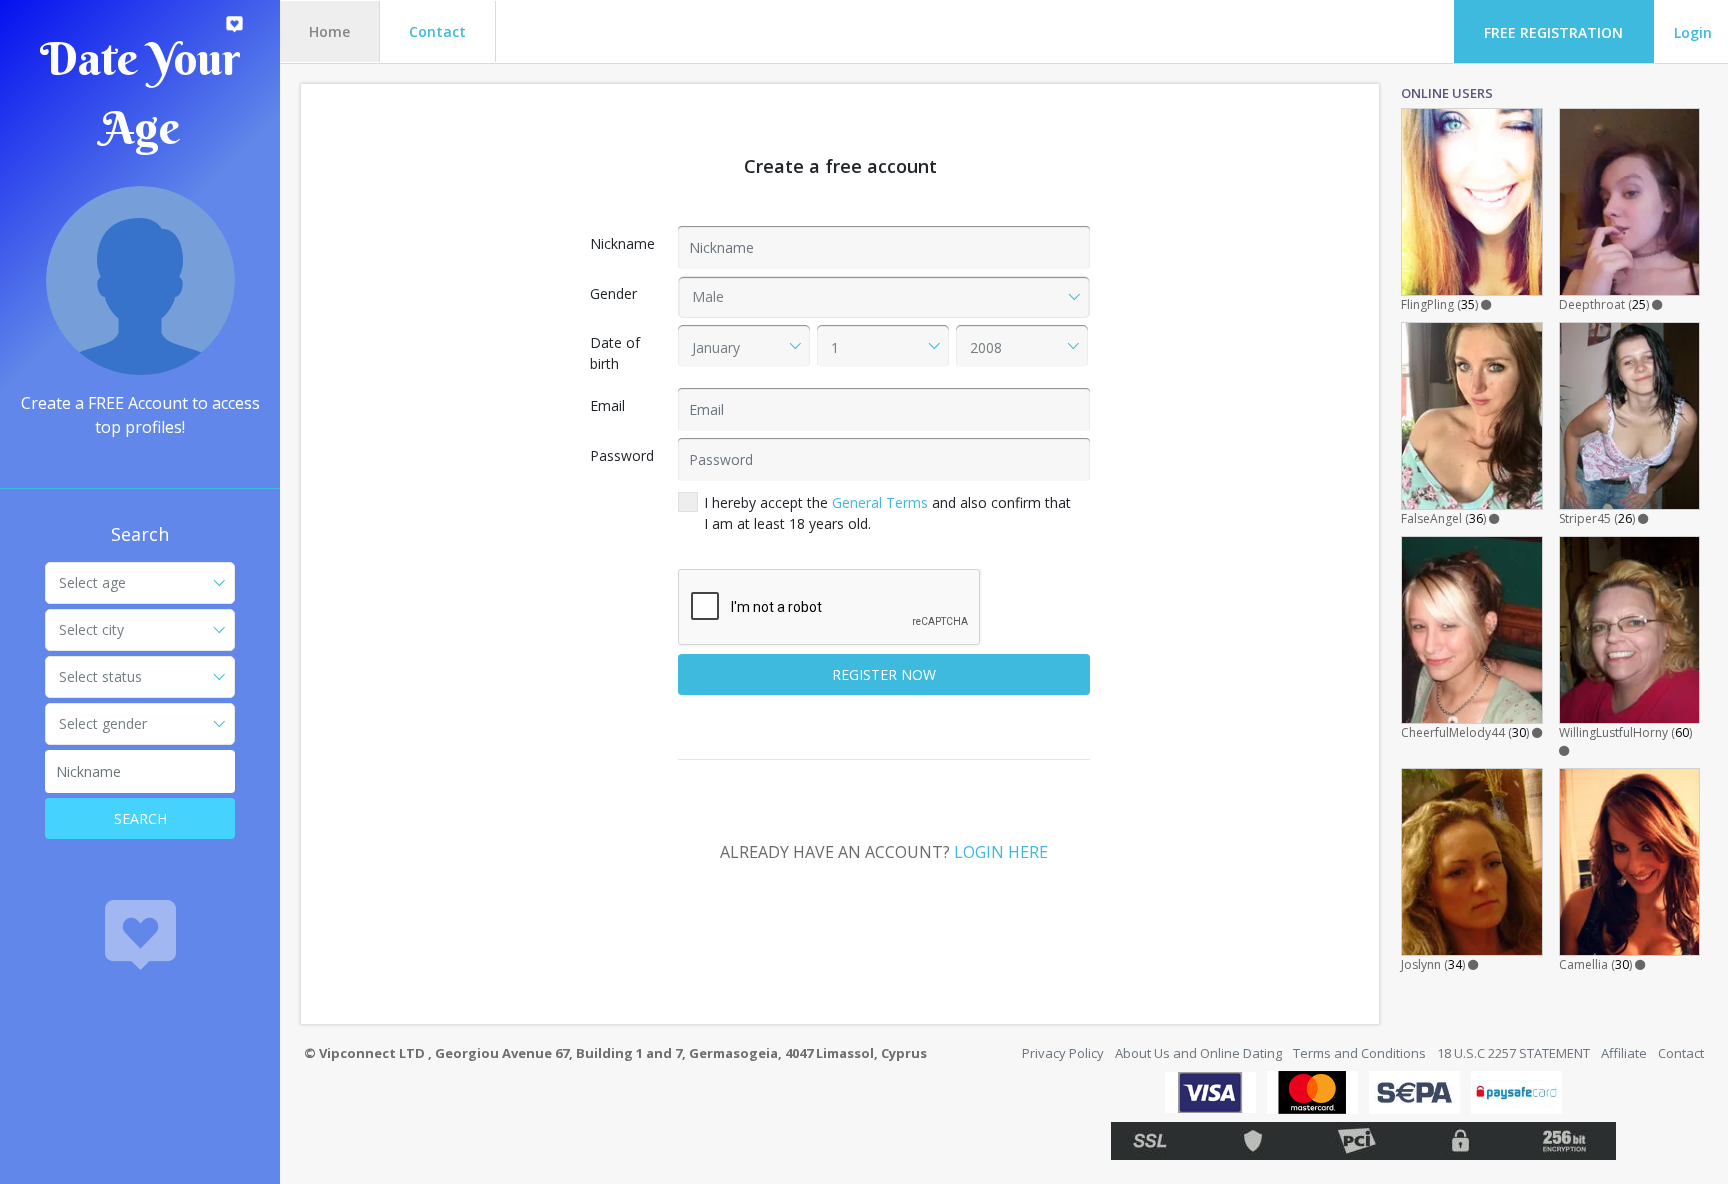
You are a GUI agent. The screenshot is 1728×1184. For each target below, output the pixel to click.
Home (329, 31)
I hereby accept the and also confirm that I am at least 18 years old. (887, 513)
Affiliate (1624, 1053)
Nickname (622, 243)
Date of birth (615, 353)
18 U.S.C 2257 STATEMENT (1513, 1053)
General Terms (880, 502)
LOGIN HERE (1001, 852)
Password (622, 455)
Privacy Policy (1063, 1053)
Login (1693, 32)
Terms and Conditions (1359, 1053)
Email (607, 405)
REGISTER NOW (884, 674)
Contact (437, 31)
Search (140, 818)
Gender (613, 293)
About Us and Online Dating (1198, 1053)
